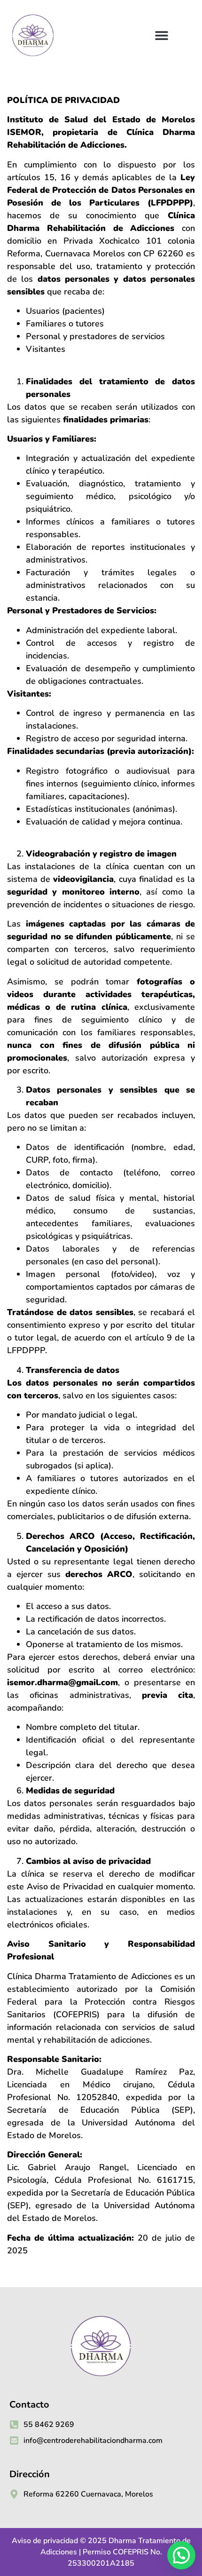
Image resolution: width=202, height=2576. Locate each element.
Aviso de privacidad (45, 2541)
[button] (162, 36)
